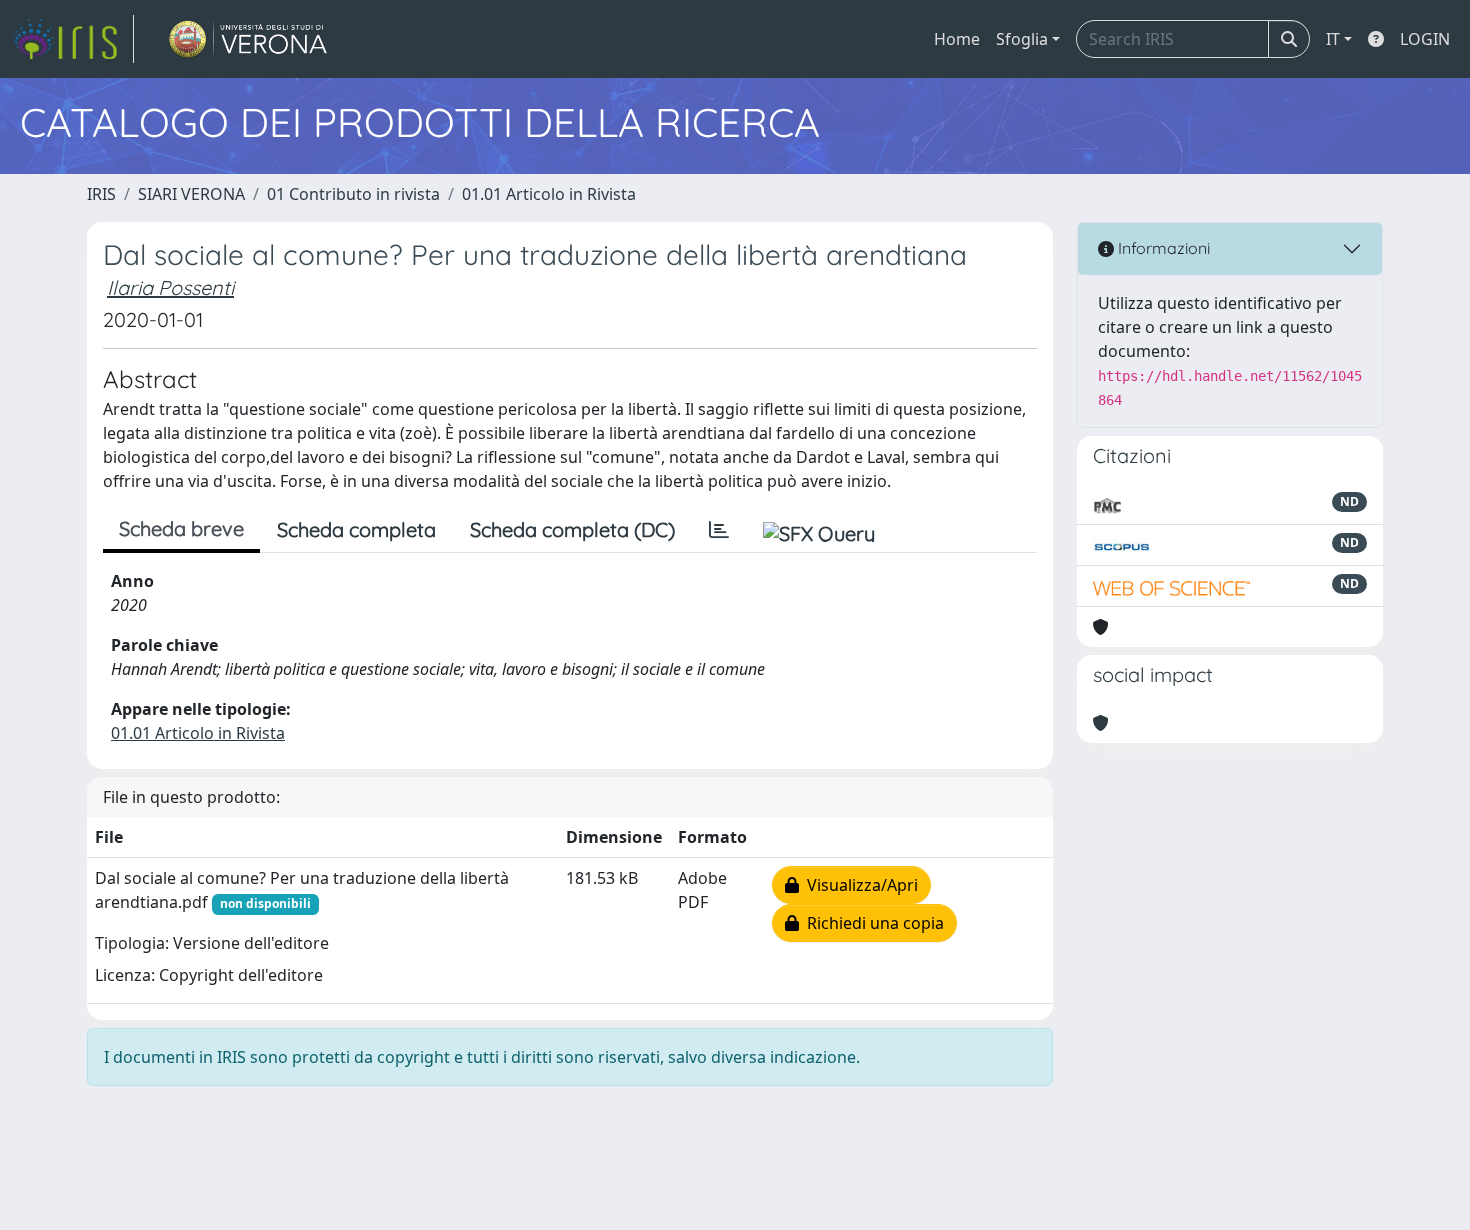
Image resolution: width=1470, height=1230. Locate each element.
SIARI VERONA (191, 194)
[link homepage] (73, 39)
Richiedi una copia (871, 923)
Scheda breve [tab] (181, 528)
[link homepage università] (248, 39)
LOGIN (1425, 39)
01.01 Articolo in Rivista (549, 194)
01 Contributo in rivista (353, 194)
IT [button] (1333, 39)
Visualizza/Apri (858, 885)
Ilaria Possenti (170, 287)
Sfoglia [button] (1022, 39)
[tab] (719, 530)
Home (957, 39)
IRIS (101, 194)
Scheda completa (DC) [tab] (572, 529)
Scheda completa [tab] (356, 529)
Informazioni (1162, 248)
